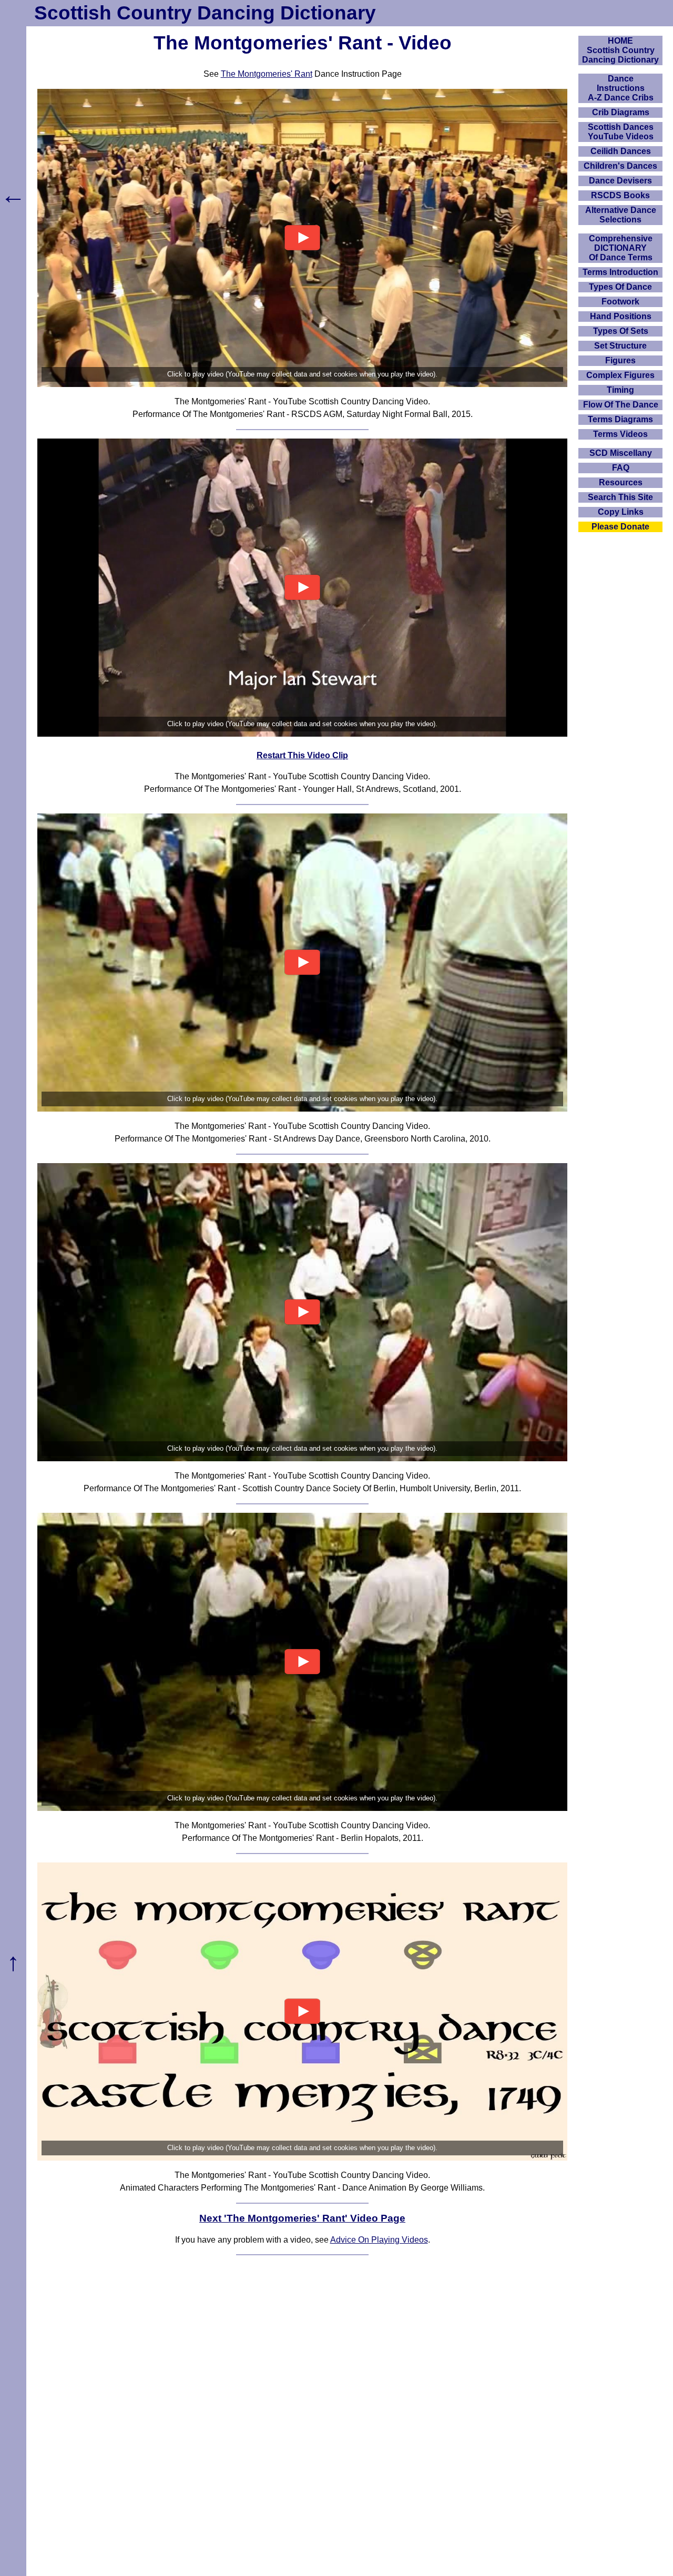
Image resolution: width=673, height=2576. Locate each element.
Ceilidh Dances (621, 151)
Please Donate (620, 527)
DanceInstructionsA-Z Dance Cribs (621, 88)
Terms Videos (620, 434)
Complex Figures (620, 375)
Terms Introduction (620, 272)
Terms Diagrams (620, 419)
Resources (621, 482)
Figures (620, 360)
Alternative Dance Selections (621, 215)
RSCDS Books (620, 195)
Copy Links (621, 512)
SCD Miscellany (621, 453)
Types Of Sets (621, 331)
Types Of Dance (620, 287)
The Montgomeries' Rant (267, 74)
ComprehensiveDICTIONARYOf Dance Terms (621, 248)
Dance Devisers (620, 181)
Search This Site (620, 497)
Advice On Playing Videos (379, 2240)
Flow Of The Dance (621, 405)
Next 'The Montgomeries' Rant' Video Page (302, 2218)
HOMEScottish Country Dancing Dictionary (620, 50)
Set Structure (620, 346)
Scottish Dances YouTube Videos (621, 132)
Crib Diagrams (621, 112)
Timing (620, 390)
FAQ (621, 468)
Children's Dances (620, 166)
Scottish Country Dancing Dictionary (205, 13)
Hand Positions (621, 316)
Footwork (620, 302)
